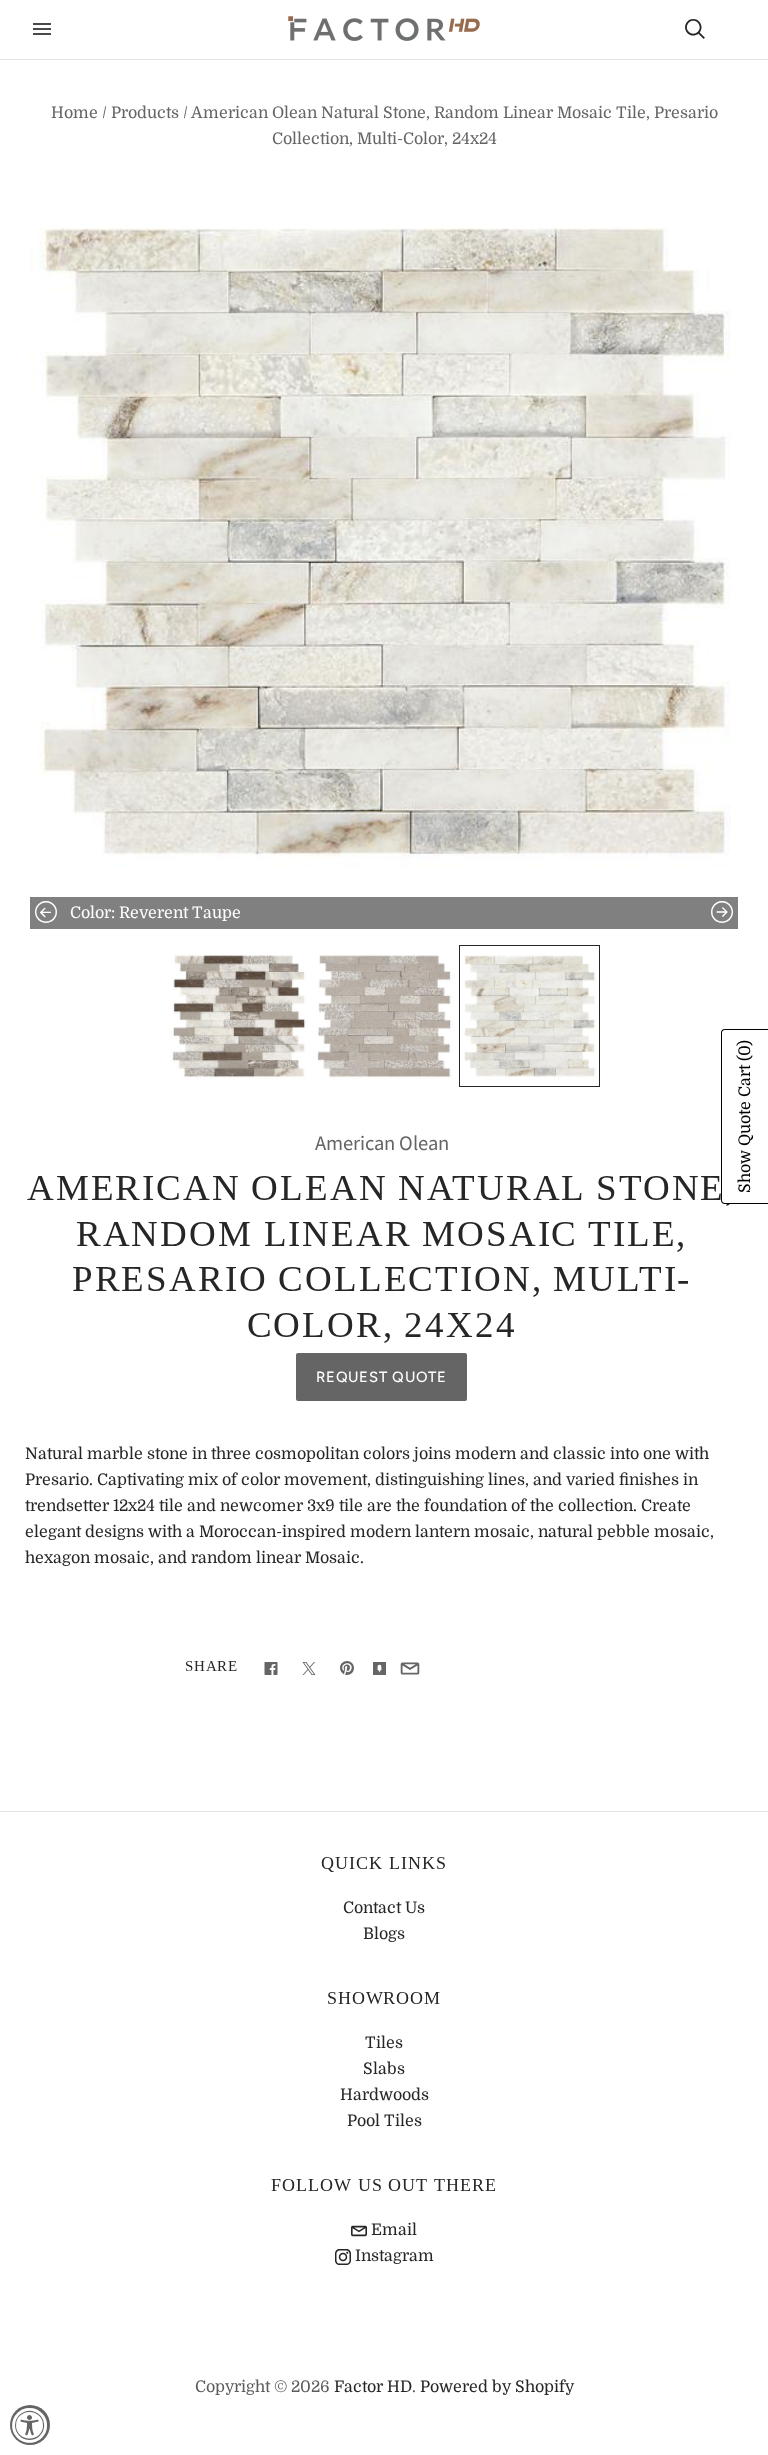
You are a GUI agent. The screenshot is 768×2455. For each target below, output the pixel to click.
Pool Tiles (384, 2121)
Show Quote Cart (745, 1116)
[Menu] (42, 29)
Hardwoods (384, 2095)
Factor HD (373, 2387)
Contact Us (384, 1908)
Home (74, 113)
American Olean (382, 1143)
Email (392, 2230)
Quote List (730, 31)
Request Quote (381, 1377)
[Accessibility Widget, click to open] (30, 2425)
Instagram (392, 2256)
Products (145, 113)
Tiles (384, 2043)
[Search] (695, 29)
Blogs (384, 1934)
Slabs (384, 2069)
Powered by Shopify (497, 2387)
